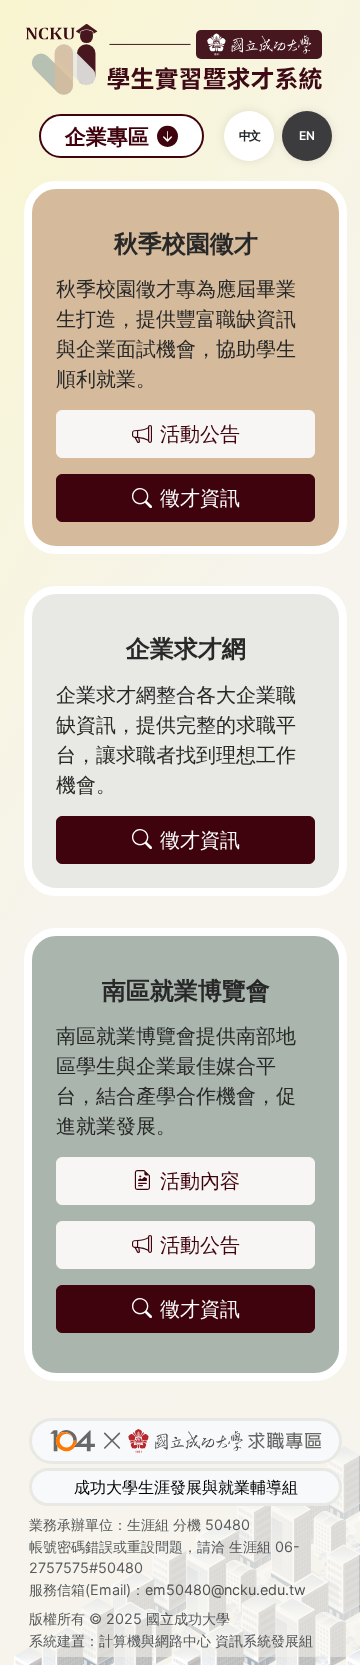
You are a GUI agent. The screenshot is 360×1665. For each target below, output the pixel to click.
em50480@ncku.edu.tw (225, 1589)
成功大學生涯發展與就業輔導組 (186, 1487)
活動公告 (200, 1245)
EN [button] (307, 135)
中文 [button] (249, 135)
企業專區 (107, 136)
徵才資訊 (200, 1309)
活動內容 (200, 1181)
